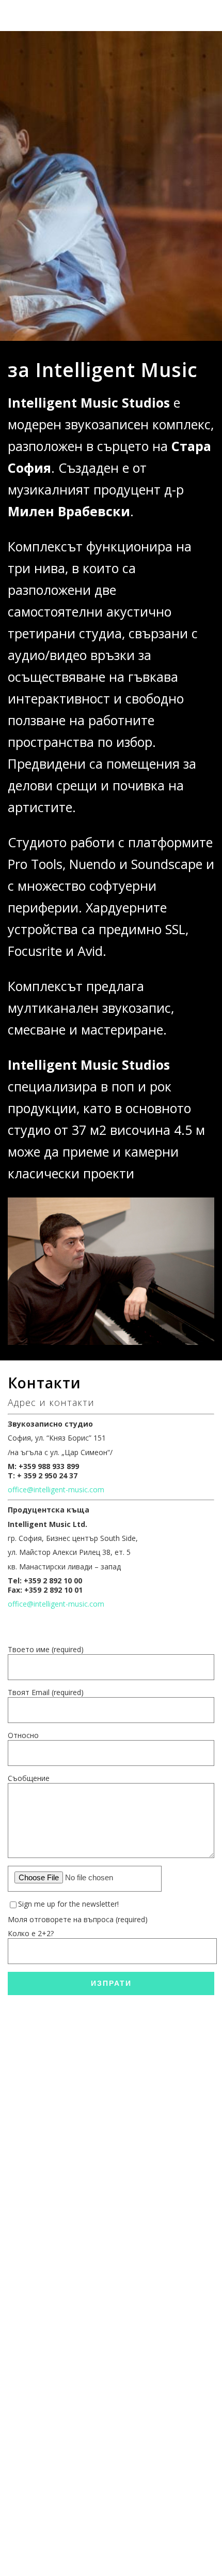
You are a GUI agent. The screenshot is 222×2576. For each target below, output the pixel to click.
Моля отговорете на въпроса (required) (78, 1919)
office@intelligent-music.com (56, 1489)
